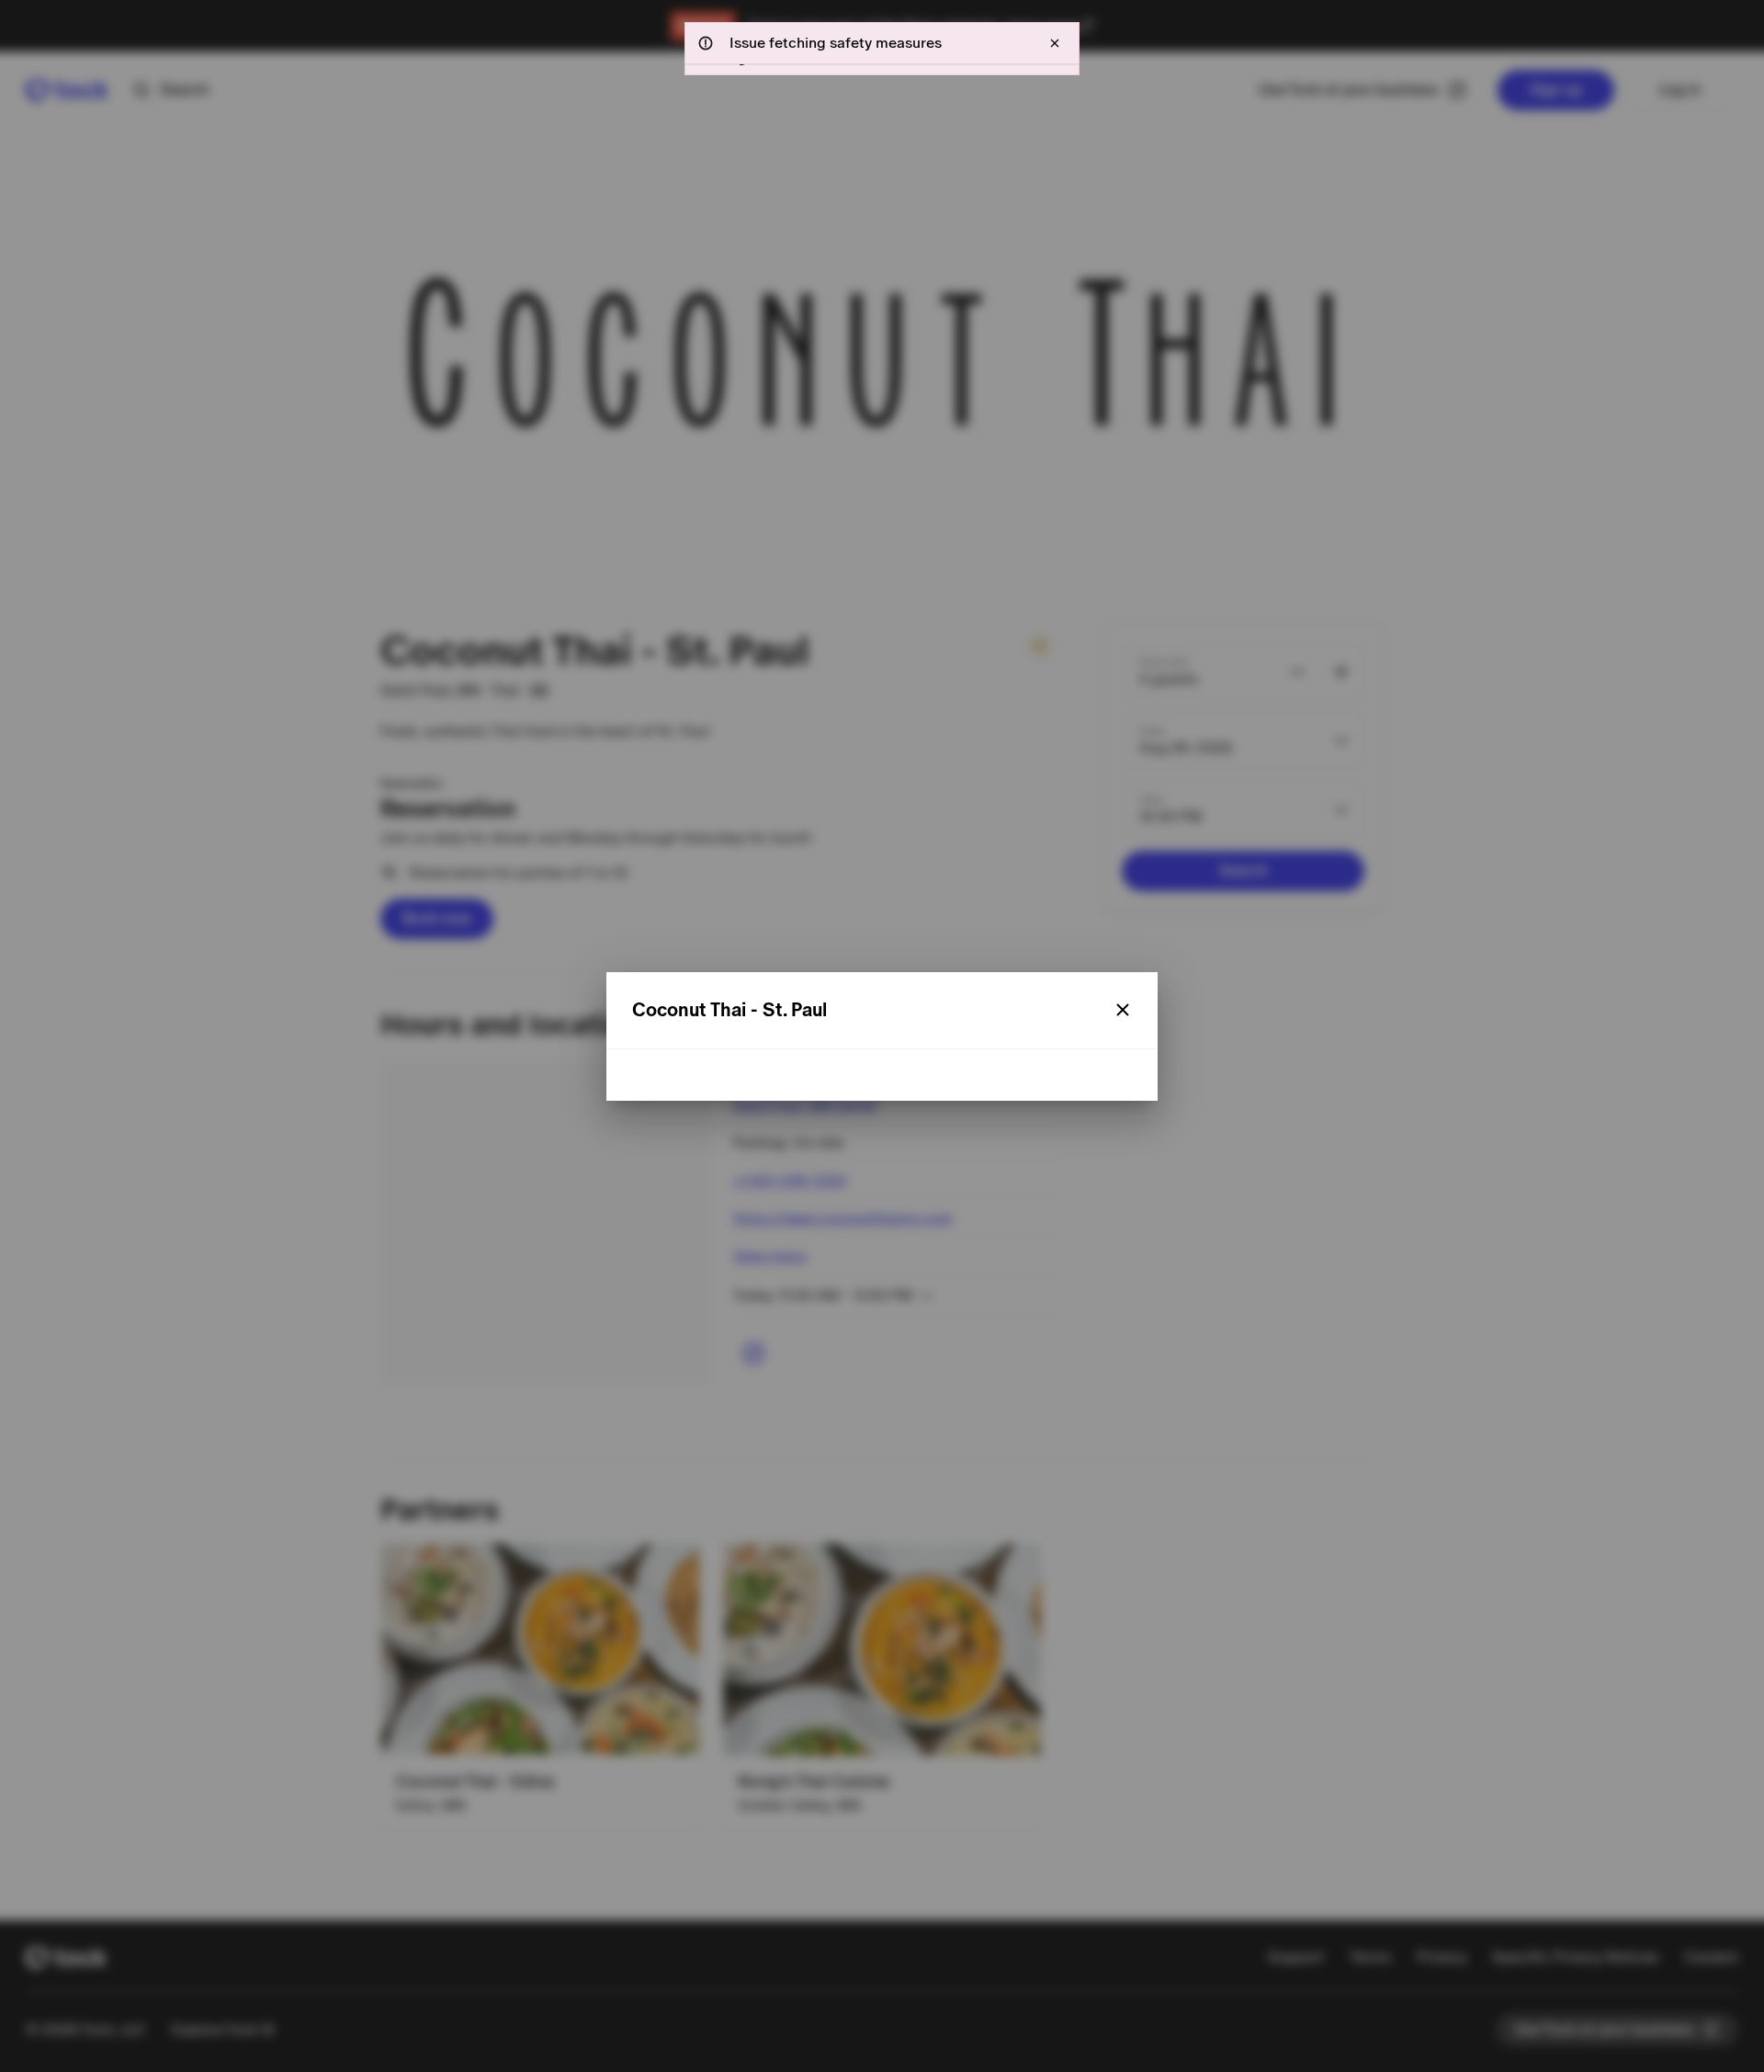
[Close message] (1055, 43)
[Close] (1123, 1010)
